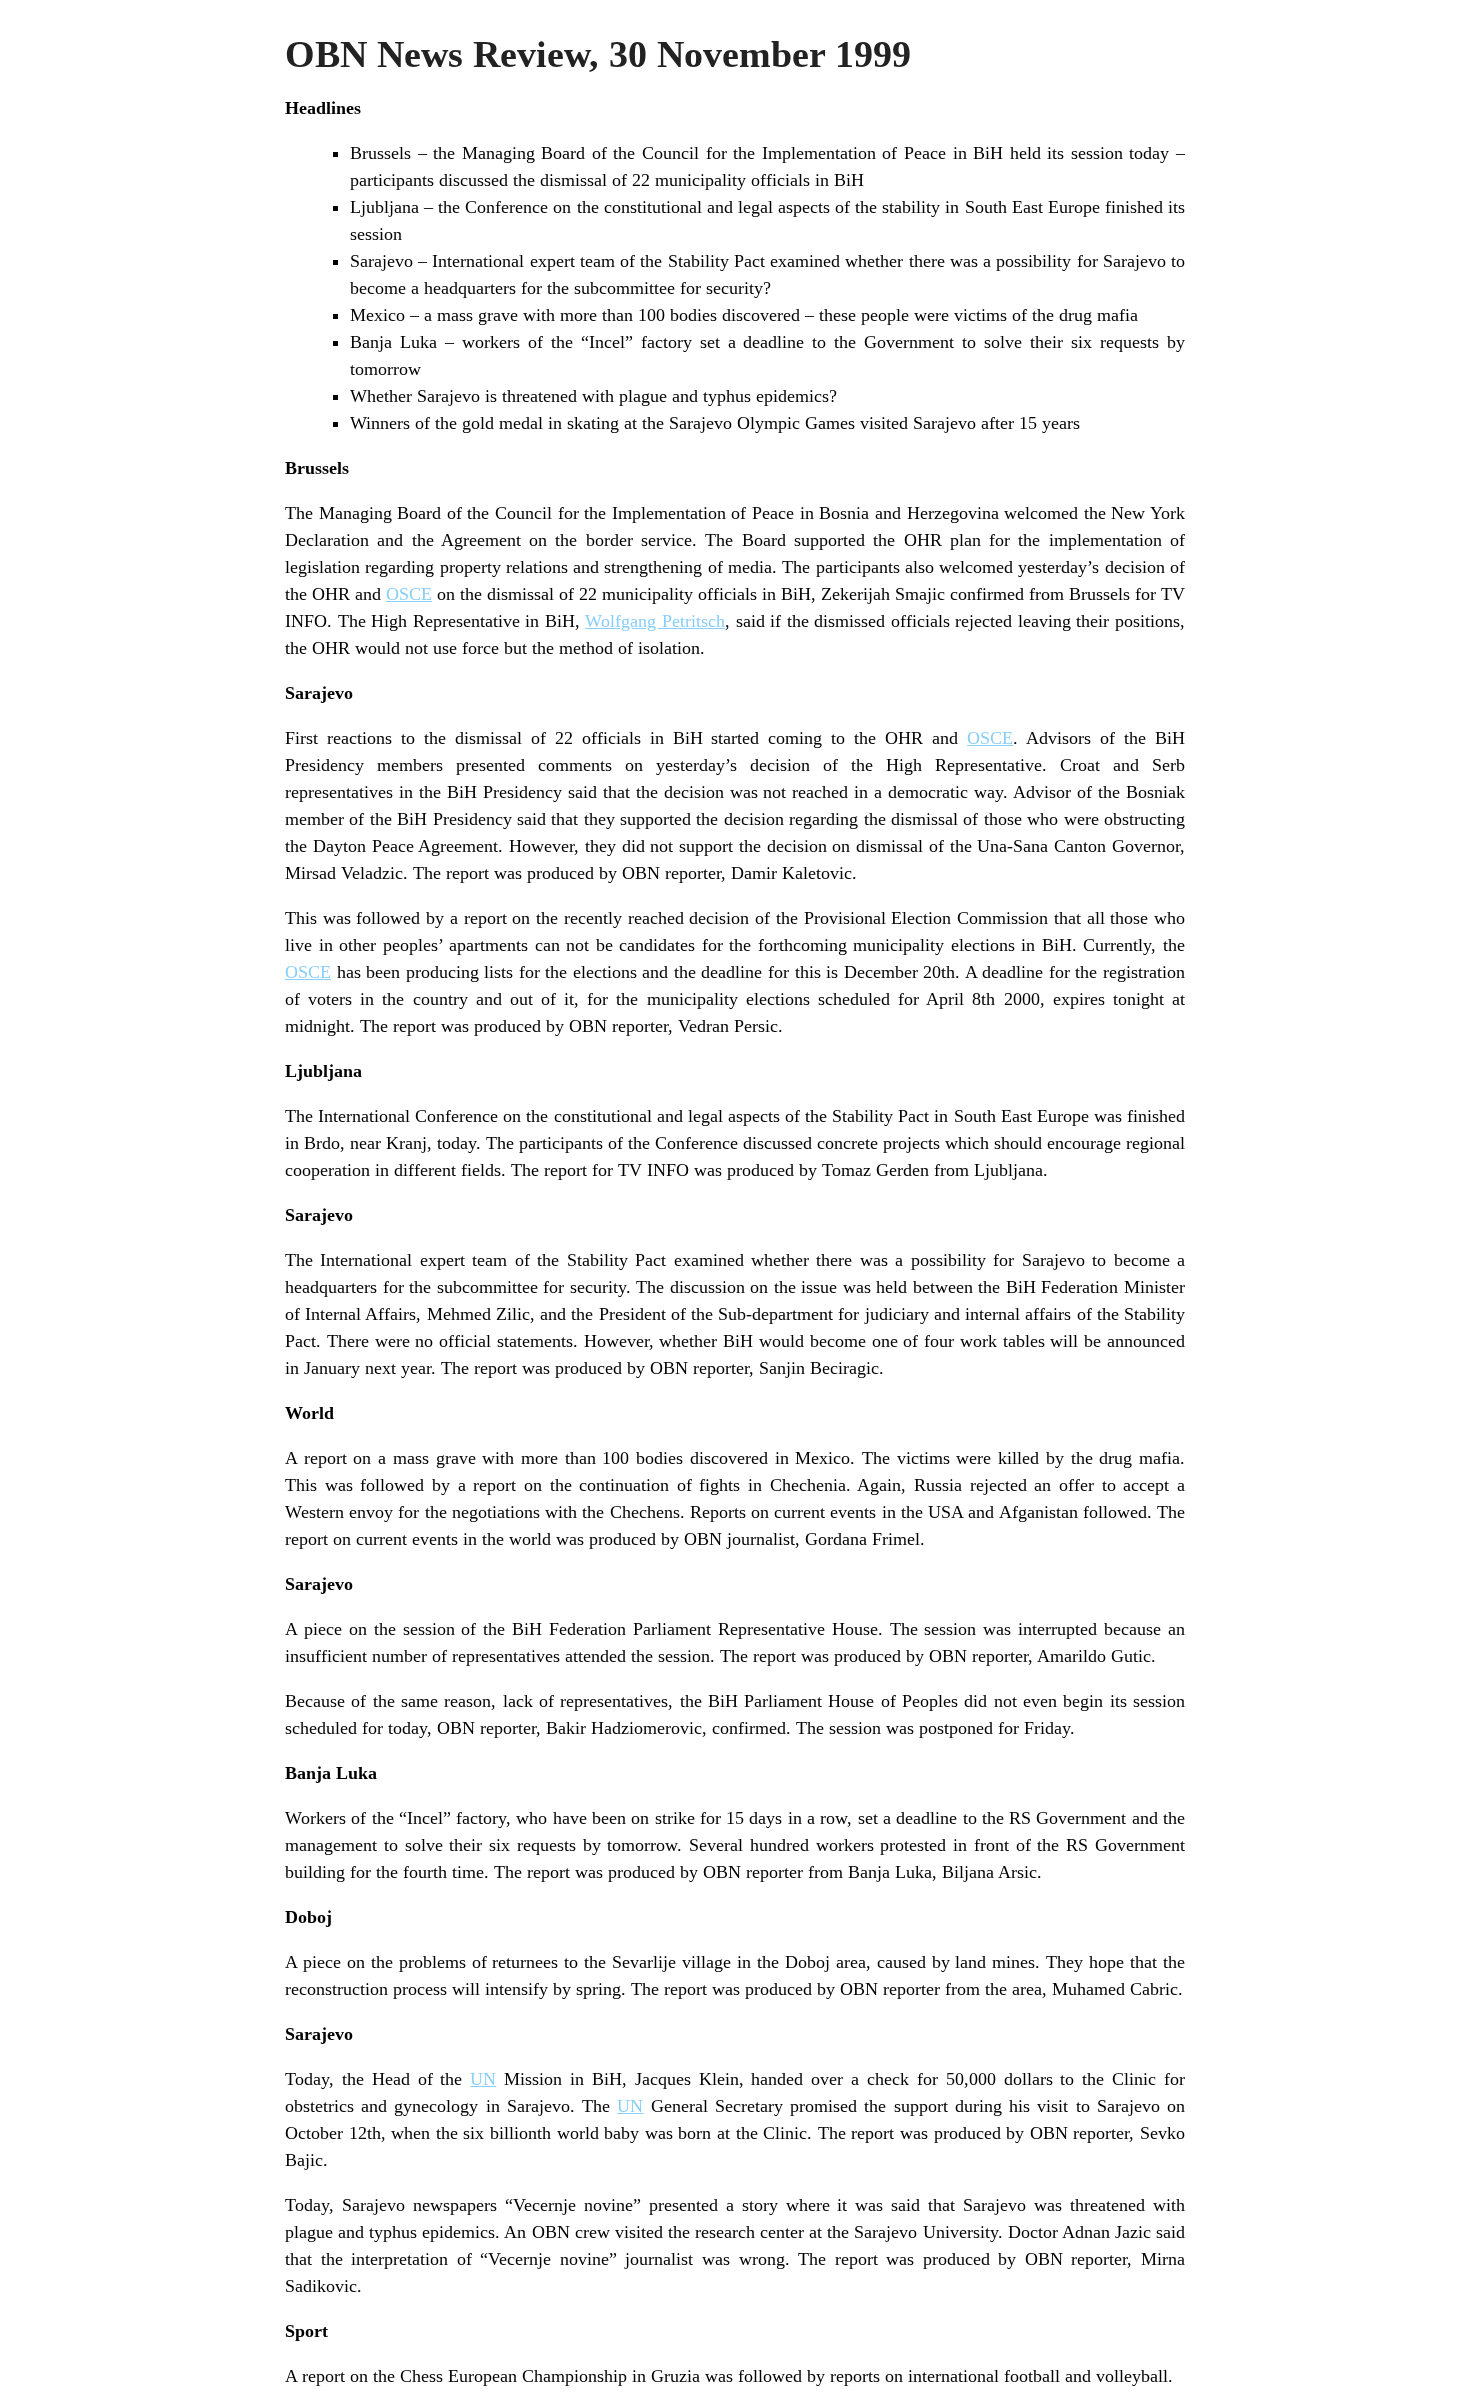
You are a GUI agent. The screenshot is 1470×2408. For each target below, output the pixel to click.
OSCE (409, 594)
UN (483, 2079)
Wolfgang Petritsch (655, 621)
